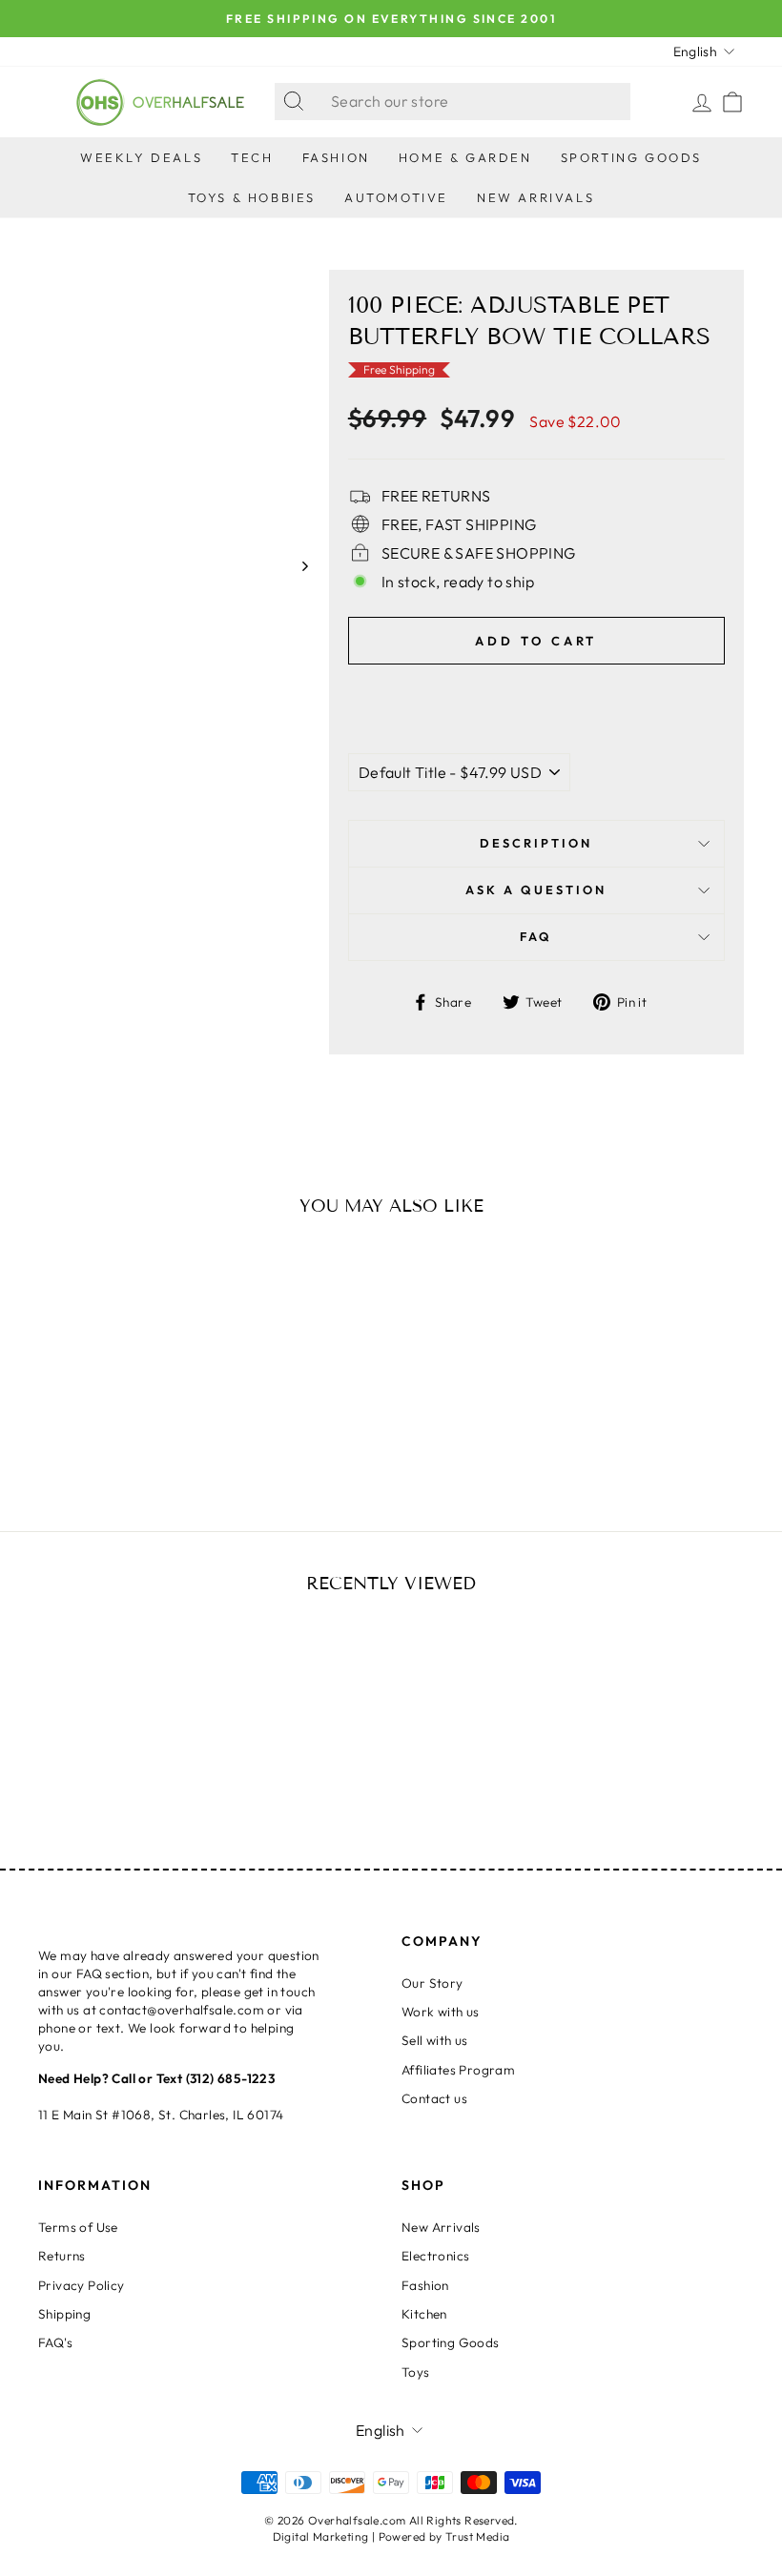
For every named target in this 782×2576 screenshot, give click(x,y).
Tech (252, 157)
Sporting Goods (631, 157)
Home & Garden (465, 157)
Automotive (396, 197)
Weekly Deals (141, 157)
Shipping (64, 2314)
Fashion (336, 157)
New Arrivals (535, 197)
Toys (416, 2372)
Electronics (435, 2256)
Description (536, 843)
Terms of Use (78, 2227)
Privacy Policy (82, 2285)
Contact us (434, 2098)
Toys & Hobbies (252, 197)
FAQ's (55, 2342)
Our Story (432, 1983)
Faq (536, 936)
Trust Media (477, 2536)
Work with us (441, 2012)
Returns (62, 2256)
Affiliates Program (458, 2070)
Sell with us (435, 2040)
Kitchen (424, 2314)
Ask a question (536, 889)
